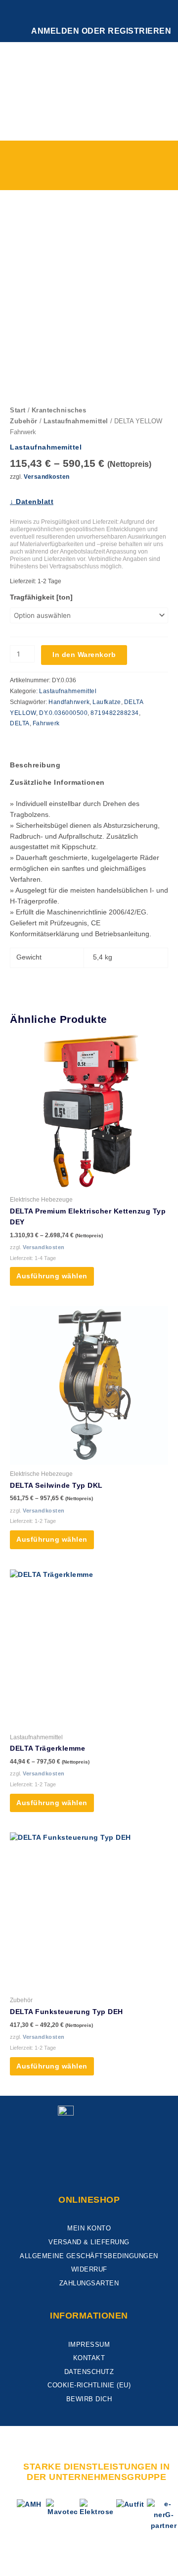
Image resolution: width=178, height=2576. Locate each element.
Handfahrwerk (69, 702)
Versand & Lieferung (89, 2242)
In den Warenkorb (84, 655)
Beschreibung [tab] (35, 765)
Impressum (89, 2345)
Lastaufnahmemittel (76, 421)
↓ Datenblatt (32, 502)
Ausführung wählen (52, 1276)
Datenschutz (89, 2372)
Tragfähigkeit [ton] (41, 597)
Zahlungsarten (89, 2283)
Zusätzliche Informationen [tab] (57, 783)
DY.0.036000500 (63, 713)
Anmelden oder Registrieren (101, 31)
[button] (24, 165)
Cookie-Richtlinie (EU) (89, 2385)
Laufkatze (107, 702)
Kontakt (89, 2358)
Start (18, 410)
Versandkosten (47, 477)
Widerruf (89, 2269)
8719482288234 (115, 713)
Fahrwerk (46, 723)
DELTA (20, 723)
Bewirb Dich (89, 2399)
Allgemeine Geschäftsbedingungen (89, 2256)
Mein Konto (89, 2228)
